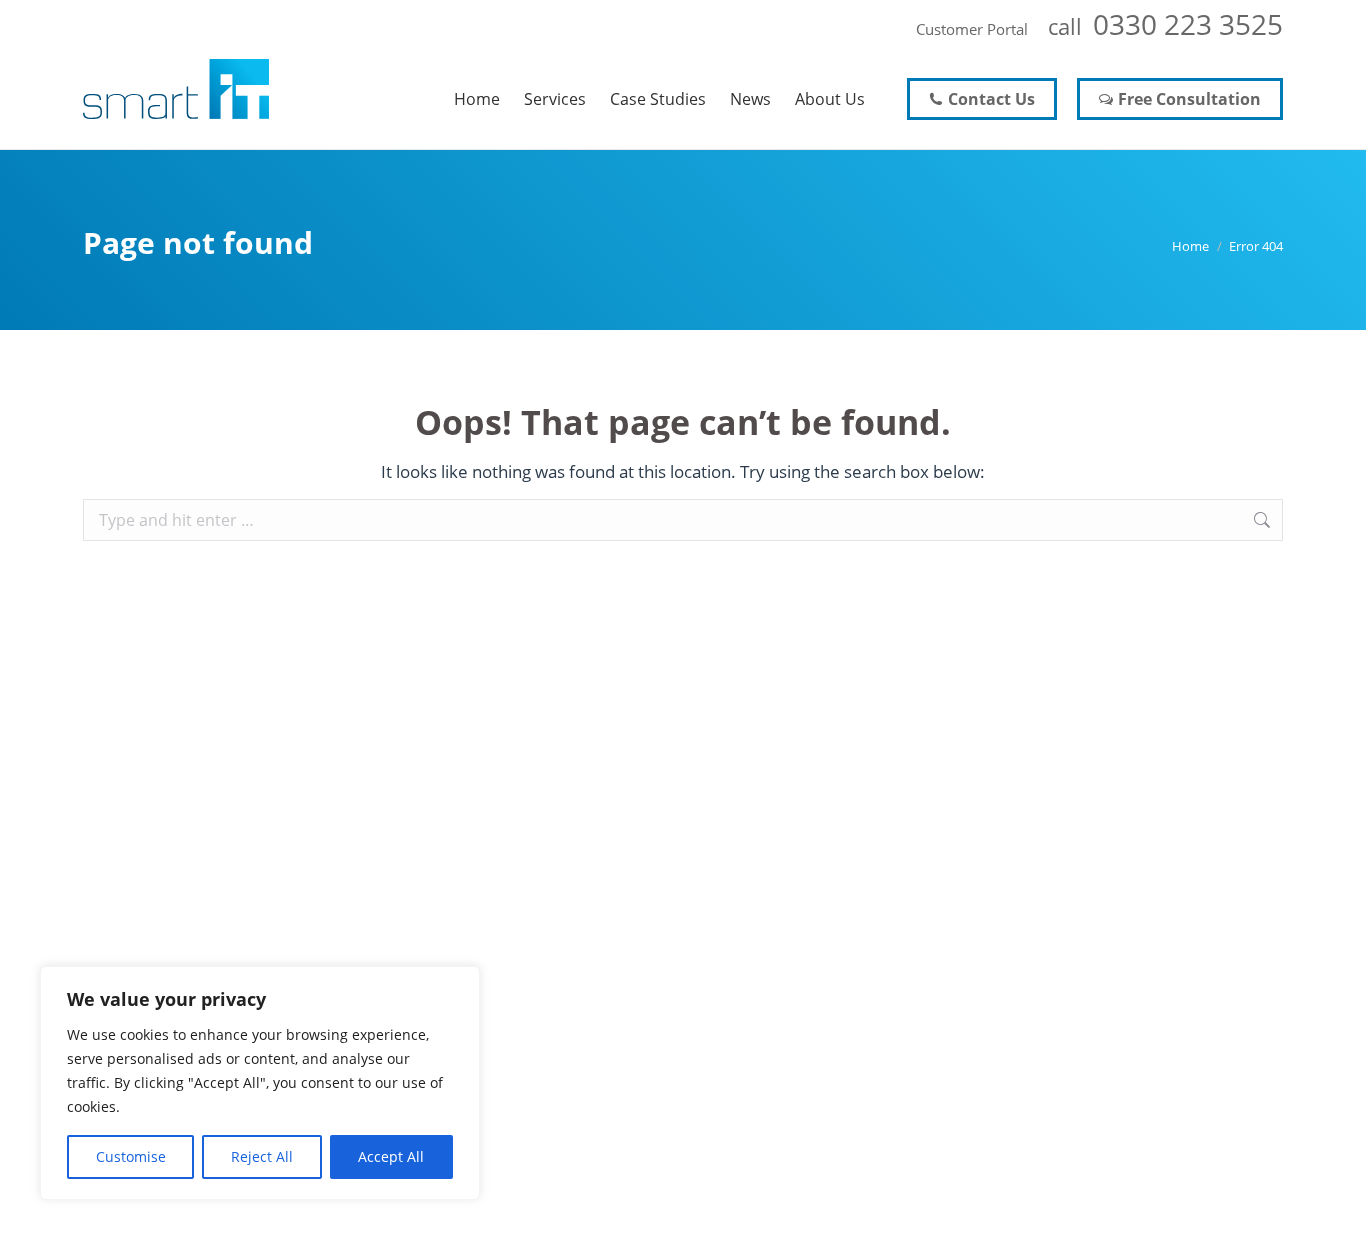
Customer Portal (972, 29)
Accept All (391, 1156)
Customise (131, 1156)
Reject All (262, 1156)
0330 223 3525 (1188, 24)
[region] (260, 1083)
